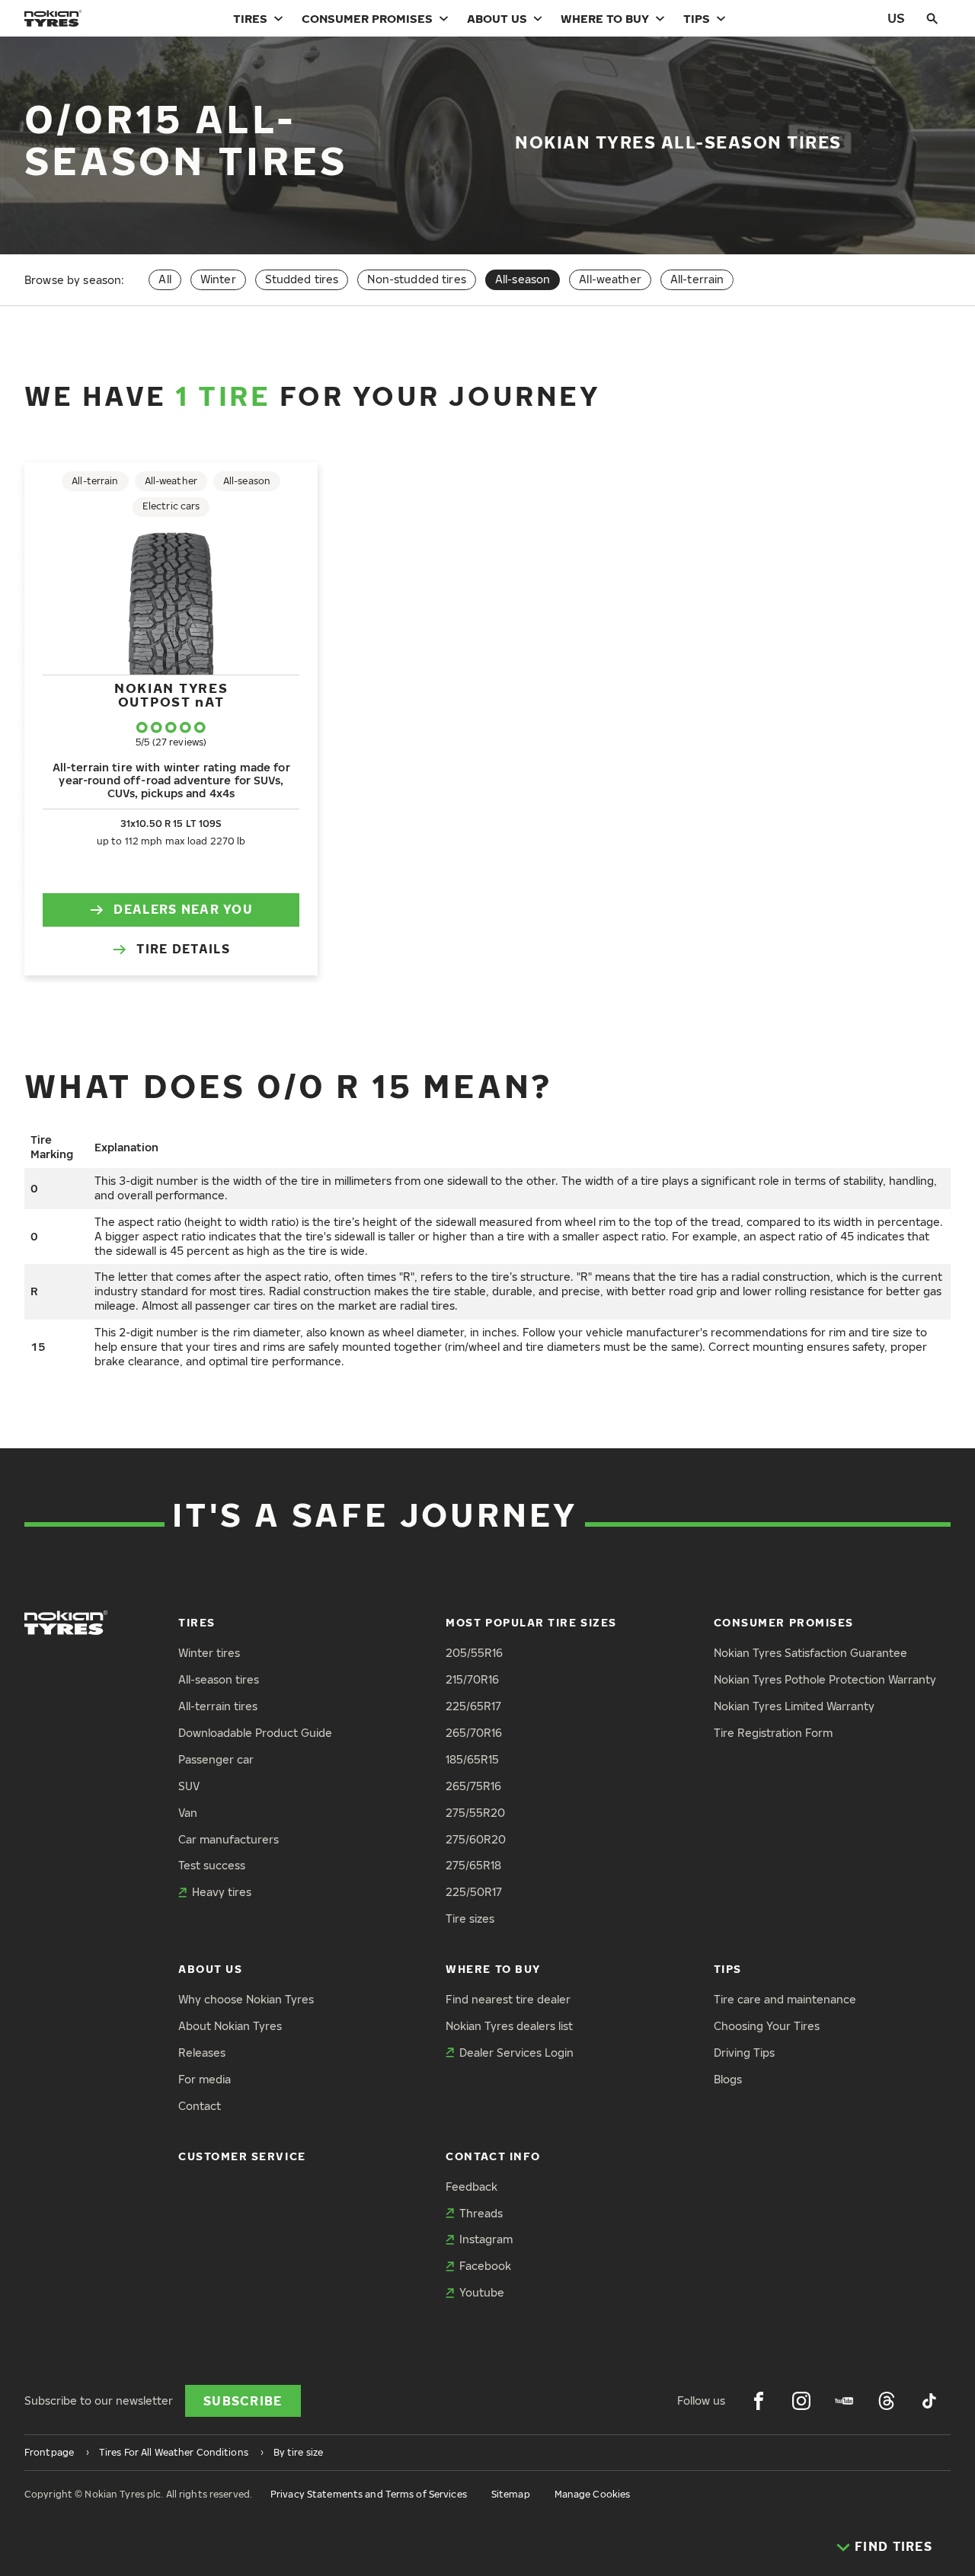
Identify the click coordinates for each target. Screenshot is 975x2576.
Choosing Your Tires (767, 2026)
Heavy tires (222, 1892)
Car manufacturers (229, 1839)
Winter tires (209, 1653)
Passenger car (216, 1759)
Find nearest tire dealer (508, 1999)
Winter (218, 279)
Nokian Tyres (171, 695)
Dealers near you (183, 909)
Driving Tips (744, 2053)
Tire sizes (470, 1918)
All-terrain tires (218, 1706)
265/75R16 (473, 1786)
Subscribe (243, 2401)
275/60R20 (476, 1839)
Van (188, 1813)
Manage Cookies (593, 2494)
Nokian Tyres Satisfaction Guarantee (810, 1653)
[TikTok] (929, 2401)
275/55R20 (475, 1813)
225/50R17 (474, 1892)
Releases (202, 2053)
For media (205, 2079)
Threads (481, 2213)
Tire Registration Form (773, 1733)
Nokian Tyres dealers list (509, 2026)
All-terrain (697, 279)
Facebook (485, 2266)
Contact (200, 2106)
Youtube (482, 2292)
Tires (250, 18)
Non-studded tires (416, 279)
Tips (697, 18)
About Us (497, 18)
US (896, 18)
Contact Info (493, 2156)
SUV (189, 1786)
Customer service (242, 2156)
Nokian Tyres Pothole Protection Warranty (825, 1679)
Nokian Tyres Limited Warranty (794, 1706)
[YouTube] (844, 2401)
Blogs (728, 2079)
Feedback (472, 2187)
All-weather (610, 279)
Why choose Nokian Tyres (246, 1999)
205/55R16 (474, 1653)
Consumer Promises (367, 18)
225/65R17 (473, 1706)
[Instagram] (801, 2401)
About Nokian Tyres (230, 2026)
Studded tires (302, 279)
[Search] (932, 18)
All (165, 279)
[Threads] (887, 2401)
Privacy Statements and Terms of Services (369, 2494)
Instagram (486, 2239)
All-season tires (219, 1679)
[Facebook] (759, 2401)
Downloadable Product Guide (255, 1733)
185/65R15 (472, 1759)
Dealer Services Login (516, 2053)
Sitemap (511, 2494)
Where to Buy (605, 18)
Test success (212, 1865)
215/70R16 (472, 1679)
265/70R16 (474, 1733)
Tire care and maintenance (785, 1999)
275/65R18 (473, 1865)
